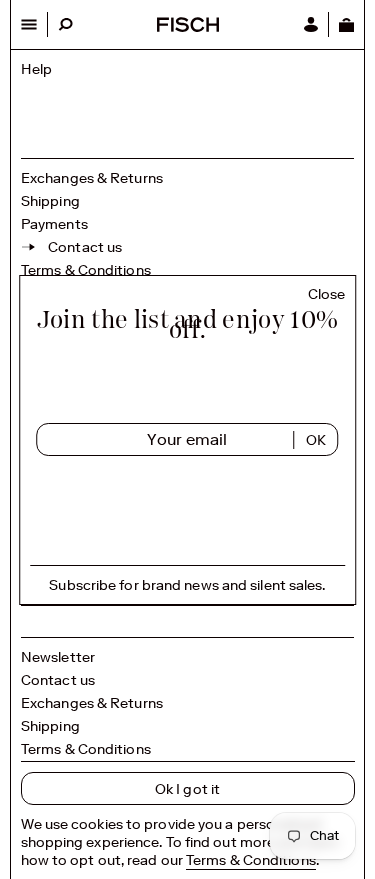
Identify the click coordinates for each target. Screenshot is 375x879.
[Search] (65, 24)
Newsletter (58, 657)
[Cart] (346, 24)
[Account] (311, 24)
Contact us (58, 680)
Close (327, 294)
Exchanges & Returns (92, 178)
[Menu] (29, 24)
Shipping (50, 201)
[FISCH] (188, 26)
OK (316, 440)
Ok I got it (187, 789)
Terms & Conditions (86, 270)
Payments (54, 224)
